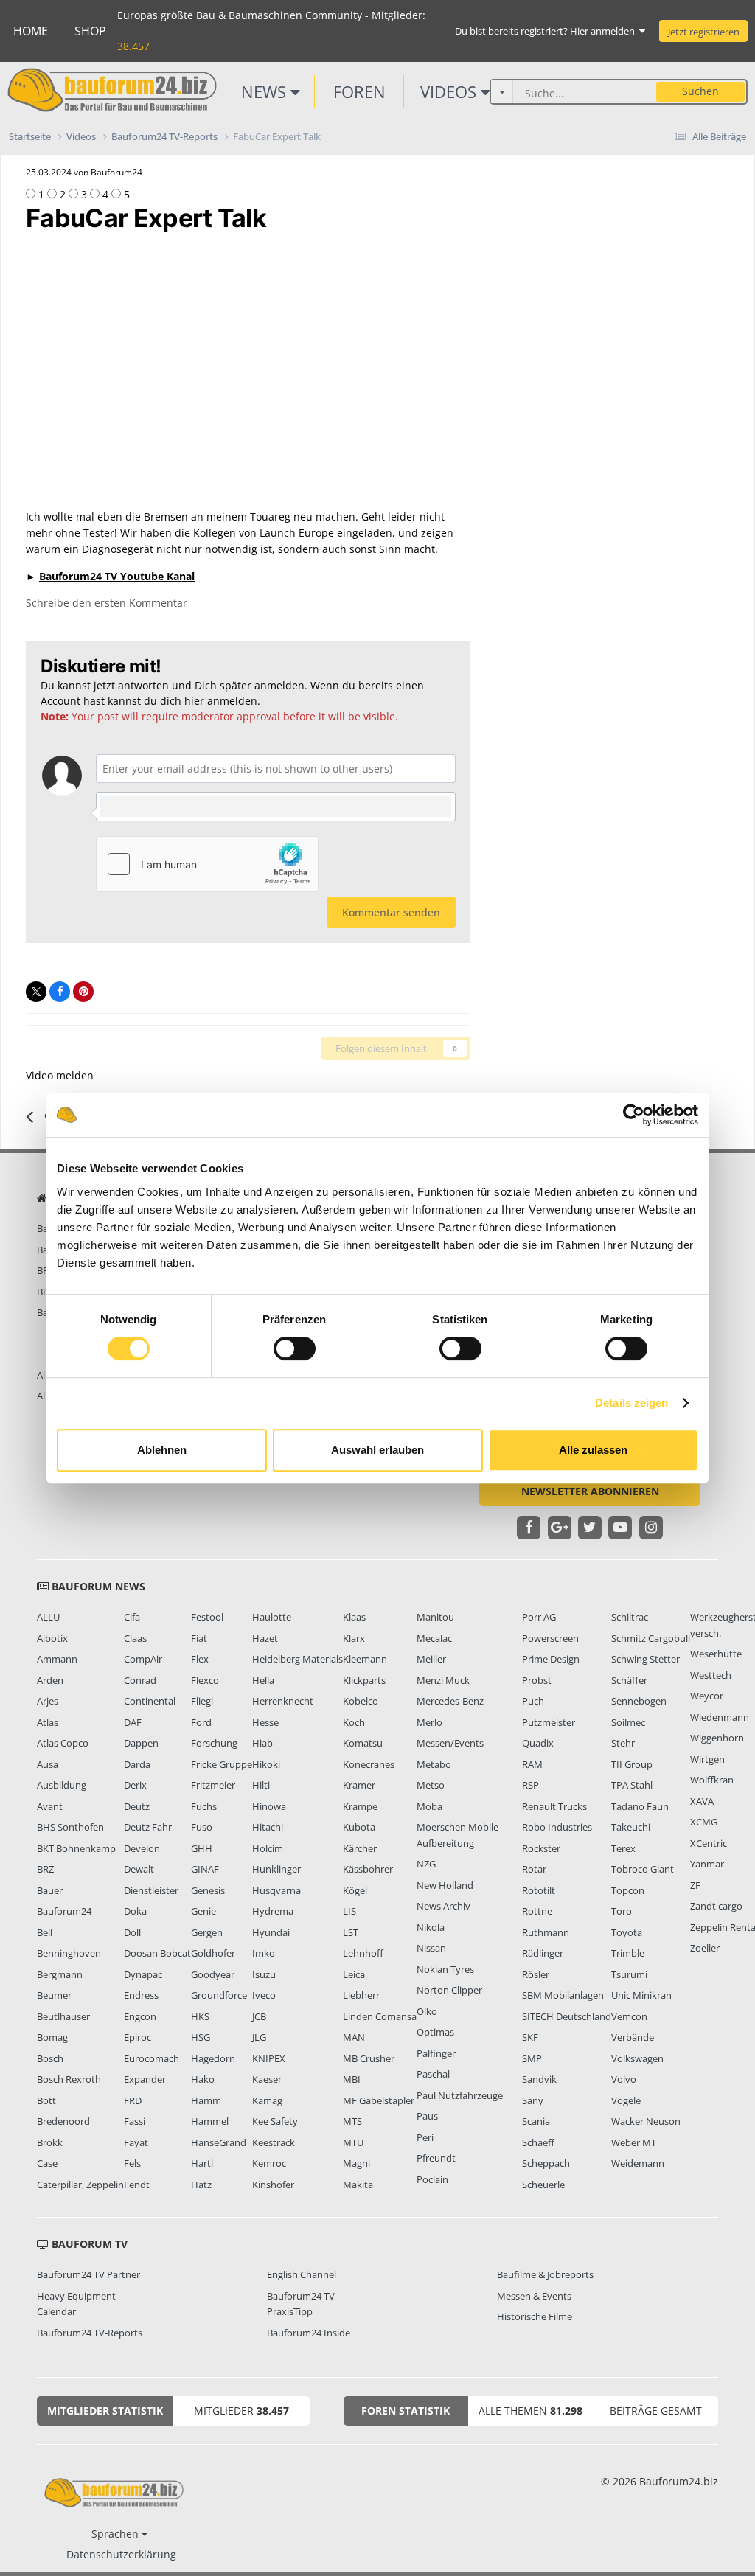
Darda (137, 1764)
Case (47, 2163)
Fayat (136, 2142)
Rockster (541, 1848)
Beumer (54, 1995)
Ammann (57, 1659)
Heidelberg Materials (298, 1659)
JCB (259, 2016)
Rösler (536, 1974)
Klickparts (364, 1680)
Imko (264, 1953)
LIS (349, 1911)
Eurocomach (152, 2058)
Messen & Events (534, 2296)
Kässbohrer (368, 1869)
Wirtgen (707, 1759)
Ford (201, 1722)
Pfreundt (436, 2158)
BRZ (45, 1869)
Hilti (261, 1785)
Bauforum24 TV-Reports (90, 2333)
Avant (50, 1806)
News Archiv (443, 1906)
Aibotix (52, 1638)
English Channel (302, 2274)
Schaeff (538, 2142)
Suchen (700, 91)
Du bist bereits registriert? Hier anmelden (547, 31)
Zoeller (705, 1948)
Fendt (137, 2185)
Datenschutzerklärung (121, 2554)
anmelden (232, 701)
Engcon (140, 2016)
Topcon (628, 1890)
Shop (90, 31)
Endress (141, 1995)
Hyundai (271, 1932)
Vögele (626, 2100)
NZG (426, 1864)
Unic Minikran (641, 1995)
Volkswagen (637, 2058)
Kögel (355, 1890)
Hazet (265, 1638)
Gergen (207, 1932)
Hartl (202, 2163)
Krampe (360, 1806)
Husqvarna (276, 1890)
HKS (200, 2016)
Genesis (208, 1890)
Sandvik (539, 2079)
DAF (133, 1722)
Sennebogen (639, 1701)
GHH (202, 1848)
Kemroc (269, 2163)
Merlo (429, 1722)
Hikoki (266, 1764)
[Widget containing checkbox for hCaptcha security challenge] (207, 864)
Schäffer (629, 1680)
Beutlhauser (63, 2016)
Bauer (50, 1890)
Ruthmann (546, 1932)
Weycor (707, 1696)
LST (351, 1932)
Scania (536, 2121)
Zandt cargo (716, 1906)
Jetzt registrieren (704, 32)
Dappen (141, 1743)
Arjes (48, 1701)
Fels (132, 2163)
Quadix (538, 1743)
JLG (259, 2037)
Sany (533, 2100)
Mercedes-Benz (450, 1701)
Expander (145, 2079)
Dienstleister (151, 1890)
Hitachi (268, 1827)
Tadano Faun (640, 1806)
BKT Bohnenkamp (76, 1848)
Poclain (432, 2179)
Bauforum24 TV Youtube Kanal (117, 576)
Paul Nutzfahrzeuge (460, 2095)
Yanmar (707, 1864)
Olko (427, 2011)
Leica (354, 1974)
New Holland (445, 1885)
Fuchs (204, 1806)
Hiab (262, 1743)
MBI (352, 2079)
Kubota (359, 1827)
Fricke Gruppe (222, 1764)
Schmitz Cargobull (651, 1638)
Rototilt (539, 1890)
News (266, 91)
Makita (358, 2185)
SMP (532, 2058)
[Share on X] (36, 992)
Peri (425, 2137)
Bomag (52, 2037)
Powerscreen (550, 1638)
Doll (132, 1932)
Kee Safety (275, 2121)
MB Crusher (369, 2058)
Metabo (434, 1764)
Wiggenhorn (717, 1738)
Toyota (627, 1932)
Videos (450, 91)
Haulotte (272, 1617)
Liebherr (361, 1995)
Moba (429, 1806)
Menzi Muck (443, 1680)
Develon (142, 1848)
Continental (150, 1701)
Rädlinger (543, 1953)
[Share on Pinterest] (83, 992)
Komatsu (363, 1743)
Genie (203, 1911)
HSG (201, 2037)
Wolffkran (712, 1780)
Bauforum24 (64, 1911)
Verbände (633, 2037)
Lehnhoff (363, 1953)
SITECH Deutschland (567, 2016)
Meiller (431, 1659)
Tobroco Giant (643, 1869)
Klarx (354, 1638)
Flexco (205, 1680)
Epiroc (138, 2037)
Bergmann (60, 1974)
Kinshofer (273, 2185)
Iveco (264, 1995)
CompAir (143, 1659)
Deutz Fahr (148, 1827)
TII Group (632, 1764)
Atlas (48, 1722)
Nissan (431, 1948)
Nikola (431, 1927)
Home (31, 31)
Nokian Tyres (445, 1969)
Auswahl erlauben (377, 1450)
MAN (354, 2037)
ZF (695, 1885)
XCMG (704, 1822)
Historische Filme (535, 2316)
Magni (356, 2163)
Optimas (435, 2032)
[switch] (295, 1348)
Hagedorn (213, 2058)
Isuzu (264, 1974)
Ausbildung (62, 1785)
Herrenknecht (283, 1701)
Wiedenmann (720, 1717)
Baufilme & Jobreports (545, 2274)
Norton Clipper (449, 1990)
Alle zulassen (593, 1450)
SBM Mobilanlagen (563, 1995)
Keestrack (274, 2142)
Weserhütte (716, 1654)
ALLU (48, 1617)
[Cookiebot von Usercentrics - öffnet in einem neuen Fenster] (634, 1115)
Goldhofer (213, 1953)
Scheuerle (543, 2185)
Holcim (268, 1848)
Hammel (210, 2121)
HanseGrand (219, 2142)
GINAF (205, 1869)
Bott (46, 2100)
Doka (135, 1911)
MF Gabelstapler (379, 2100)
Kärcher (360, 1848)
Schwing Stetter (646, 1659)
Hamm (206, 2100)
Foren (359, 91)
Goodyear (213, 1974)
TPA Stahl (632, 1785)
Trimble (628, 1953)
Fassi (135, 2121)
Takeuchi (631, 1827)
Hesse (265, 1722)
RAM (532, 1764)
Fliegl (202, 1701)
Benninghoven (69, 1953)
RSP (530, 1785)
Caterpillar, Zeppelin (80, 2185)
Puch (533, 1701)
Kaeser (267, 2079)
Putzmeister (549, 1722)
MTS (352, 2121)
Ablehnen (162, 1450)
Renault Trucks (554, 1806)
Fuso (202, 1827)
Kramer (359, 1785)
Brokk (50, 2142)
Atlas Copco (63, 1743)
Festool (207, 1617)
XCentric (709, 1843)
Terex (623, 1848)
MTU (353, 2142)
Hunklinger (276, 1869)
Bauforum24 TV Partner (88, 2274)
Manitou (435, 1617)
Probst (537, 1680)
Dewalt (139, 1869)
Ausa (48, 1764)
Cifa (132, 1617)
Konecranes (369, 1764)
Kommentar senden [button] (391, 912)
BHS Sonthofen (70, 1827)
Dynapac (143, 1974)
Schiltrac (630, 1617)
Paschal (433, 2074)
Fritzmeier (213, 1785)
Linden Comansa (380, 2016)
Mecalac (434, 1638)
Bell (45, 1932)
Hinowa (269, 1806)
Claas (135, 1638)
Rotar (534, 1869)
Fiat (199, 1638)
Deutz (137, 1806)
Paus (427, 2116)
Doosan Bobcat (157, 1953)
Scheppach (546, 2163)
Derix (135, 1785)
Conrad (140, 1680)
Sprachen (116, 2534)
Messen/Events (450, 1743)
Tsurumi (629, 1974)
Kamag (267, 2100)
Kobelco (361, 1701)
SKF (530, 2037)
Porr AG (539, 1617)
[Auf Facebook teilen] (60, 992)
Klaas (354, 1617)
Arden (50, 1680)
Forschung (214, 1743)
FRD (133, 2100)
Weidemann (638, 2163)
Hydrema (273, 1911)
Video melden (60, 1075)
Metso (431, 1785)
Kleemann (365, 1659)
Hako (203, 2079)
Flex (200, 1659)
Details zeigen (632, 1403)
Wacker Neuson (646, 2121)
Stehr (623, 1743)
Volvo (624, 2079)
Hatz (201, 2185)
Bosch (50, 2058)
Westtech (711, 1675)
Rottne (537, 1911)
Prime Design (551, 1659)
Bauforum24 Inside (309, 2333)
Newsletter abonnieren (590, 1491)
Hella (263, 1680)
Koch (354, 1722)
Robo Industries (557, 1827)
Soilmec (628, 1722)
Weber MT (634, 2142)
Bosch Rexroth (69, 2079)
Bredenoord (63, 2121)
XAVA (702, 1801)
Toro (622, 1911)
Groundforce (219, 1995)
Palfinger (436, 2053)
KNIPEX (269, 2058)
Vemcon (629, 2016)
